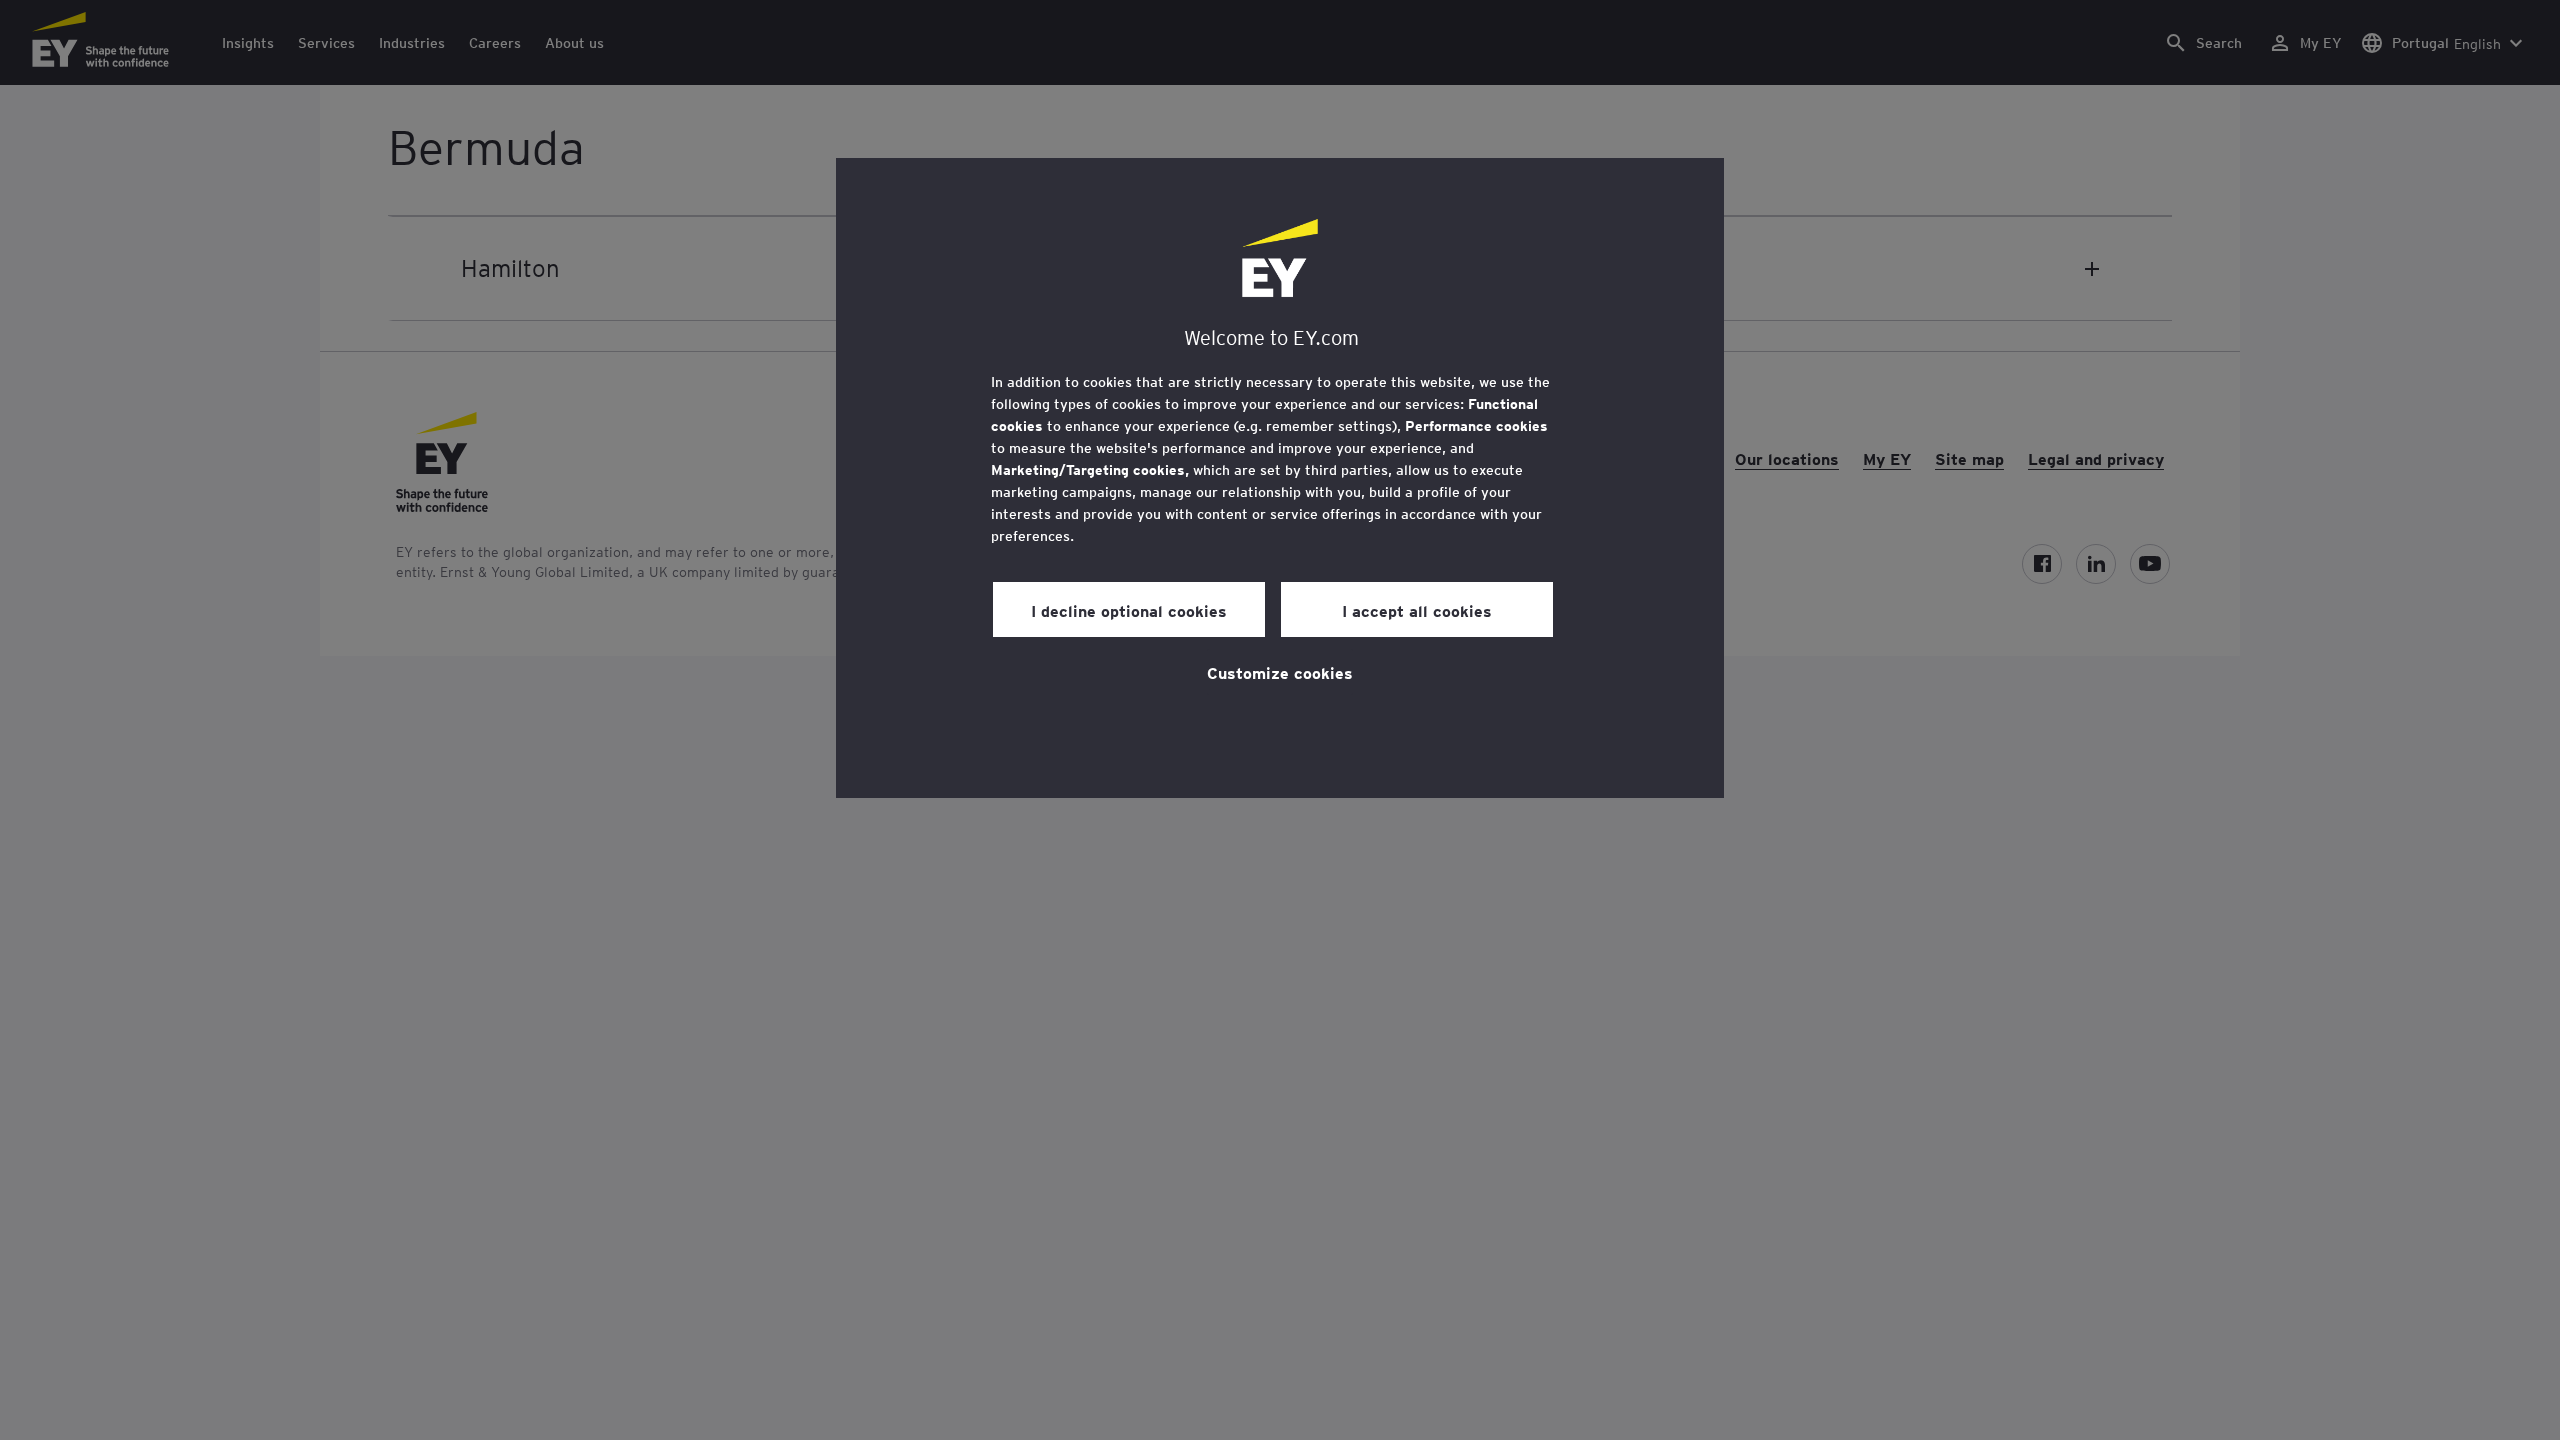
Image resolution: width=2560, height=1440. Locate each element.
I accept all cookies (1417, 610)
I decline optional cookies (1129, 610)
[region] (1280, 478)
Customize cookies (1280, 672)
